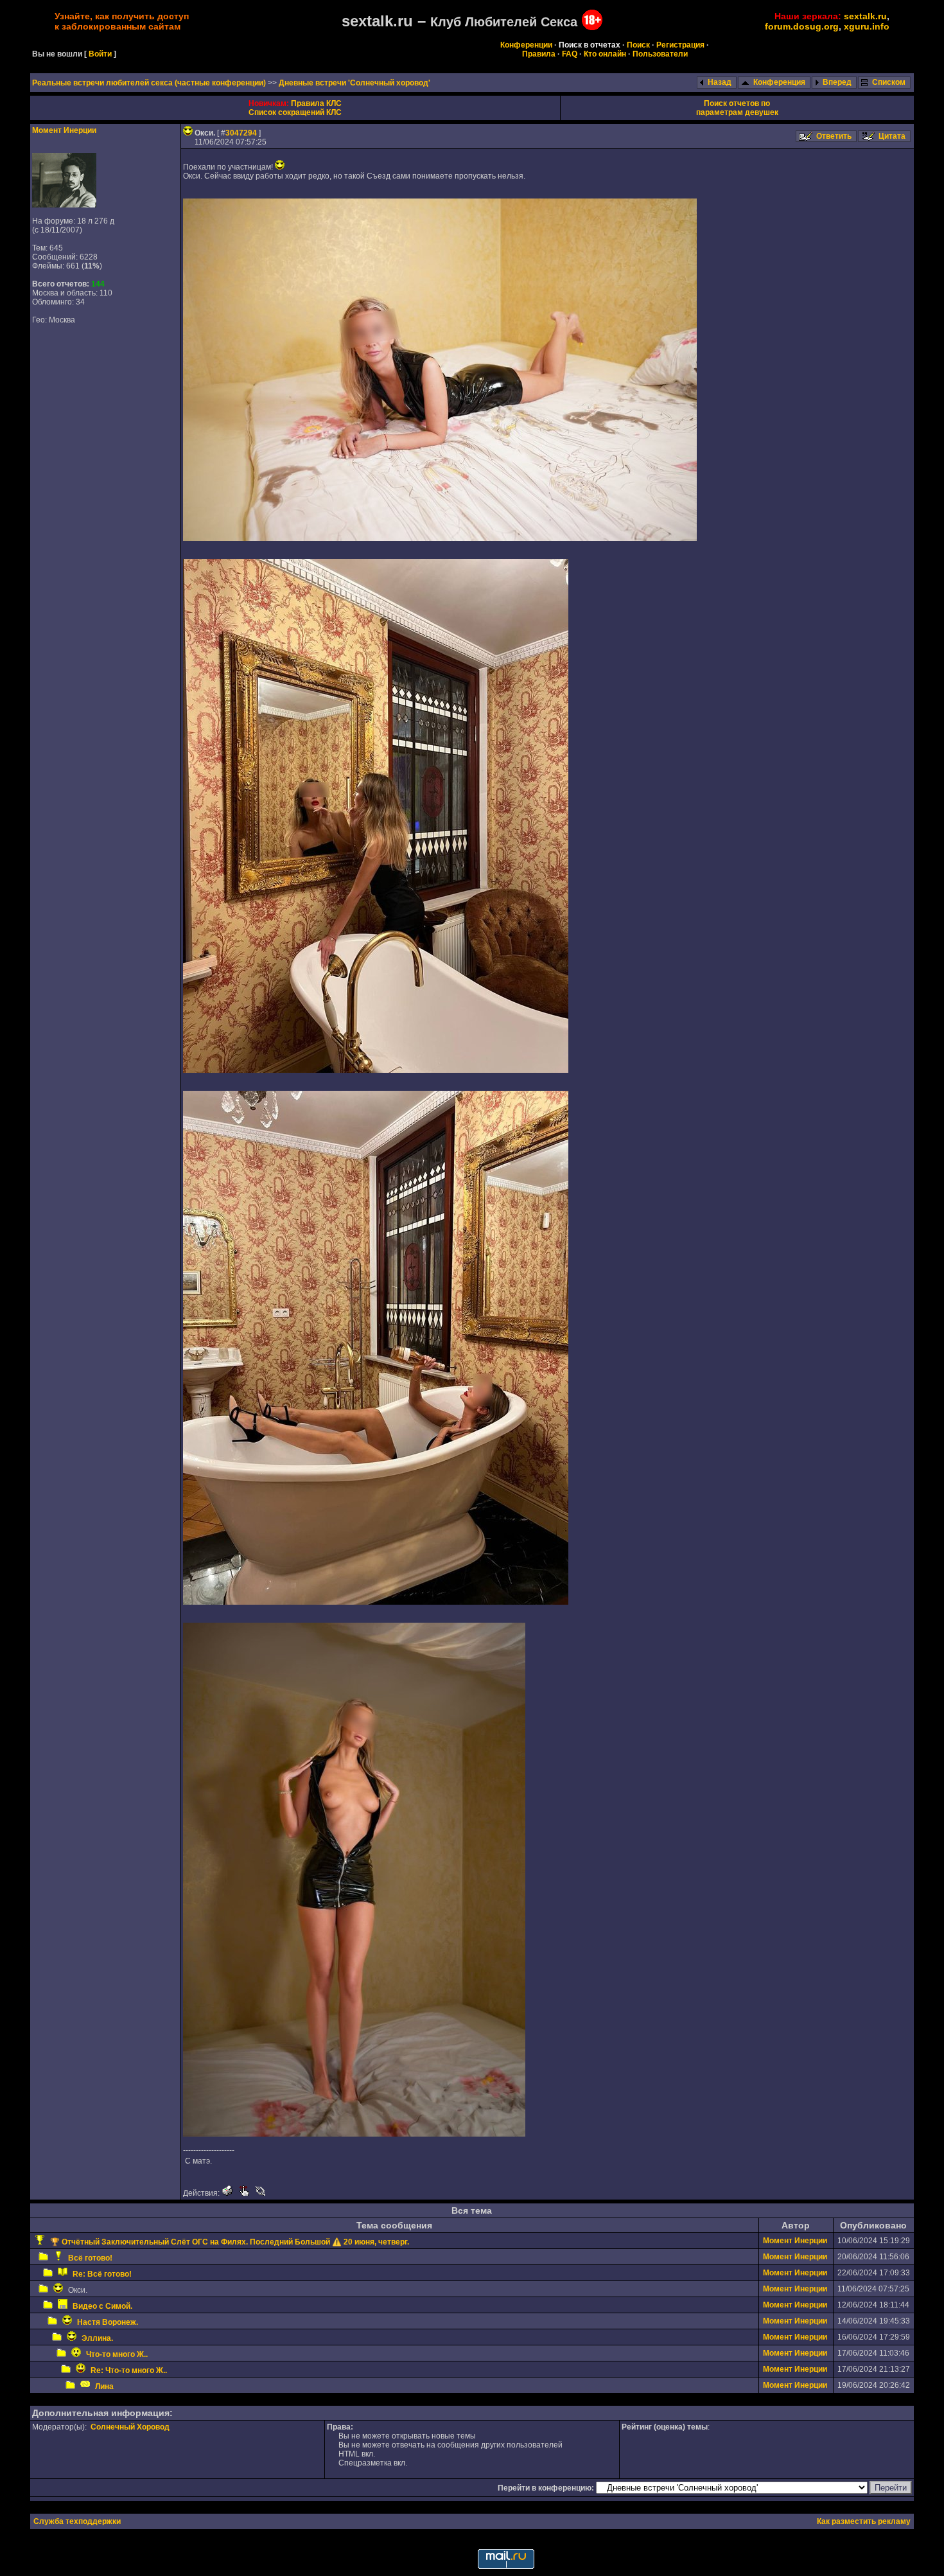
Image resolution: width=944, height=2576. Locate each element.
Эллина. (97, 2338)
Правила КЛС (316, 103)
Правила (539, 54)
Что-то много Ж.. (117, 2354)
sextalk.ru (865, 16)
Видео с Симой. (102, 2306)
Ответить (834, 136)
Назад (720, 82)
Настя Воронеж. (108, 2322)
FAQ (570, 54)
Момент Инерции (64, 130)
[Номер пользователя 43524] (64, 205)
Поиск (638, 45)
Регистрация (680, 45)
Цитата (892, 136)
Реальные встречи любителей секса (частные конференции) (150, 83)
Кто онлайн (605, 54)
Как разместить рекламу (864, 2521)
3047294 (241, 133)
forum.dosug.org (802, 26)
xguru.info (867, 26)
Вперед (837, 82)
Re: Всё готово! (102, 2274)
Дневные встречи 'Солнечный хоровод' (354, 83)
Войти (100, 54)
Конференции (526, 45)
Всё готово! (90, 2258)
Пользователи (660, 54)
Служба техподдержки (77, 2521)
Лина (104, 2386)
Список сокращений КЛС (295, 112)
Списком (889, 82)
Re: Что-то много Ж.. (129, 2370)
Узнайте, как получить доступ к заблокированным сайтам (122, 21)
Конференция (779, 82)
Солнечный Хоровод (130, 2427)
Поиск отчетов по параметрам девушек (737, 108)
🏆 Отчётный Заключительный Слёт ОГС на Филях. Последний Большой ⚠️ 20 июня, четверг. (230, 2242)
